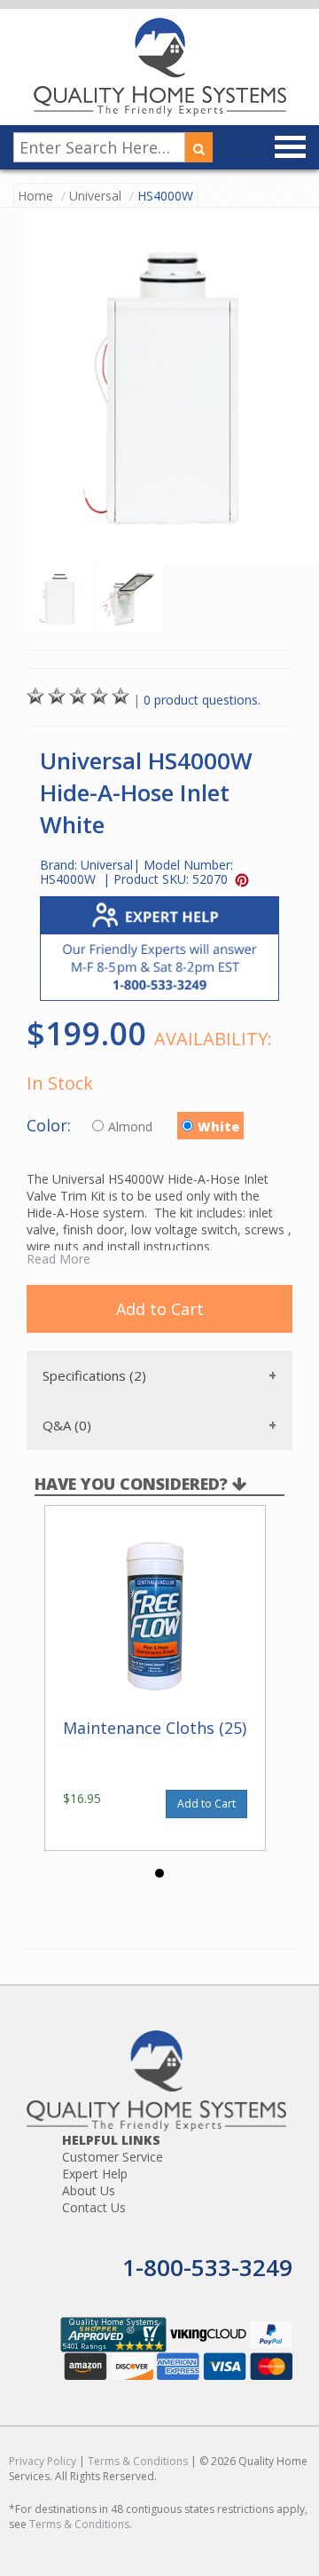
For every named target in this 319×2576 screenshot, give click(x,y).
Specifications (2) (94, 1375)
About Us (89, 2190)
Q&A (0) (67, 1425)
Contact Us (94, 2207)
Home (35, 196)
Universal (95, 196)
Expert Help (95, 2174)
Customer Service (113, 2157)
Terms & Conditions (138, 2461)
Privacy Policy (43, 2461)
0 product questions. (202, 700)
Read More (58, 1259)
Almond (132, 1127)
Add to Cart (160, 1309)
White (218, 1127)
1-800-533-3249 (207, 2267)
